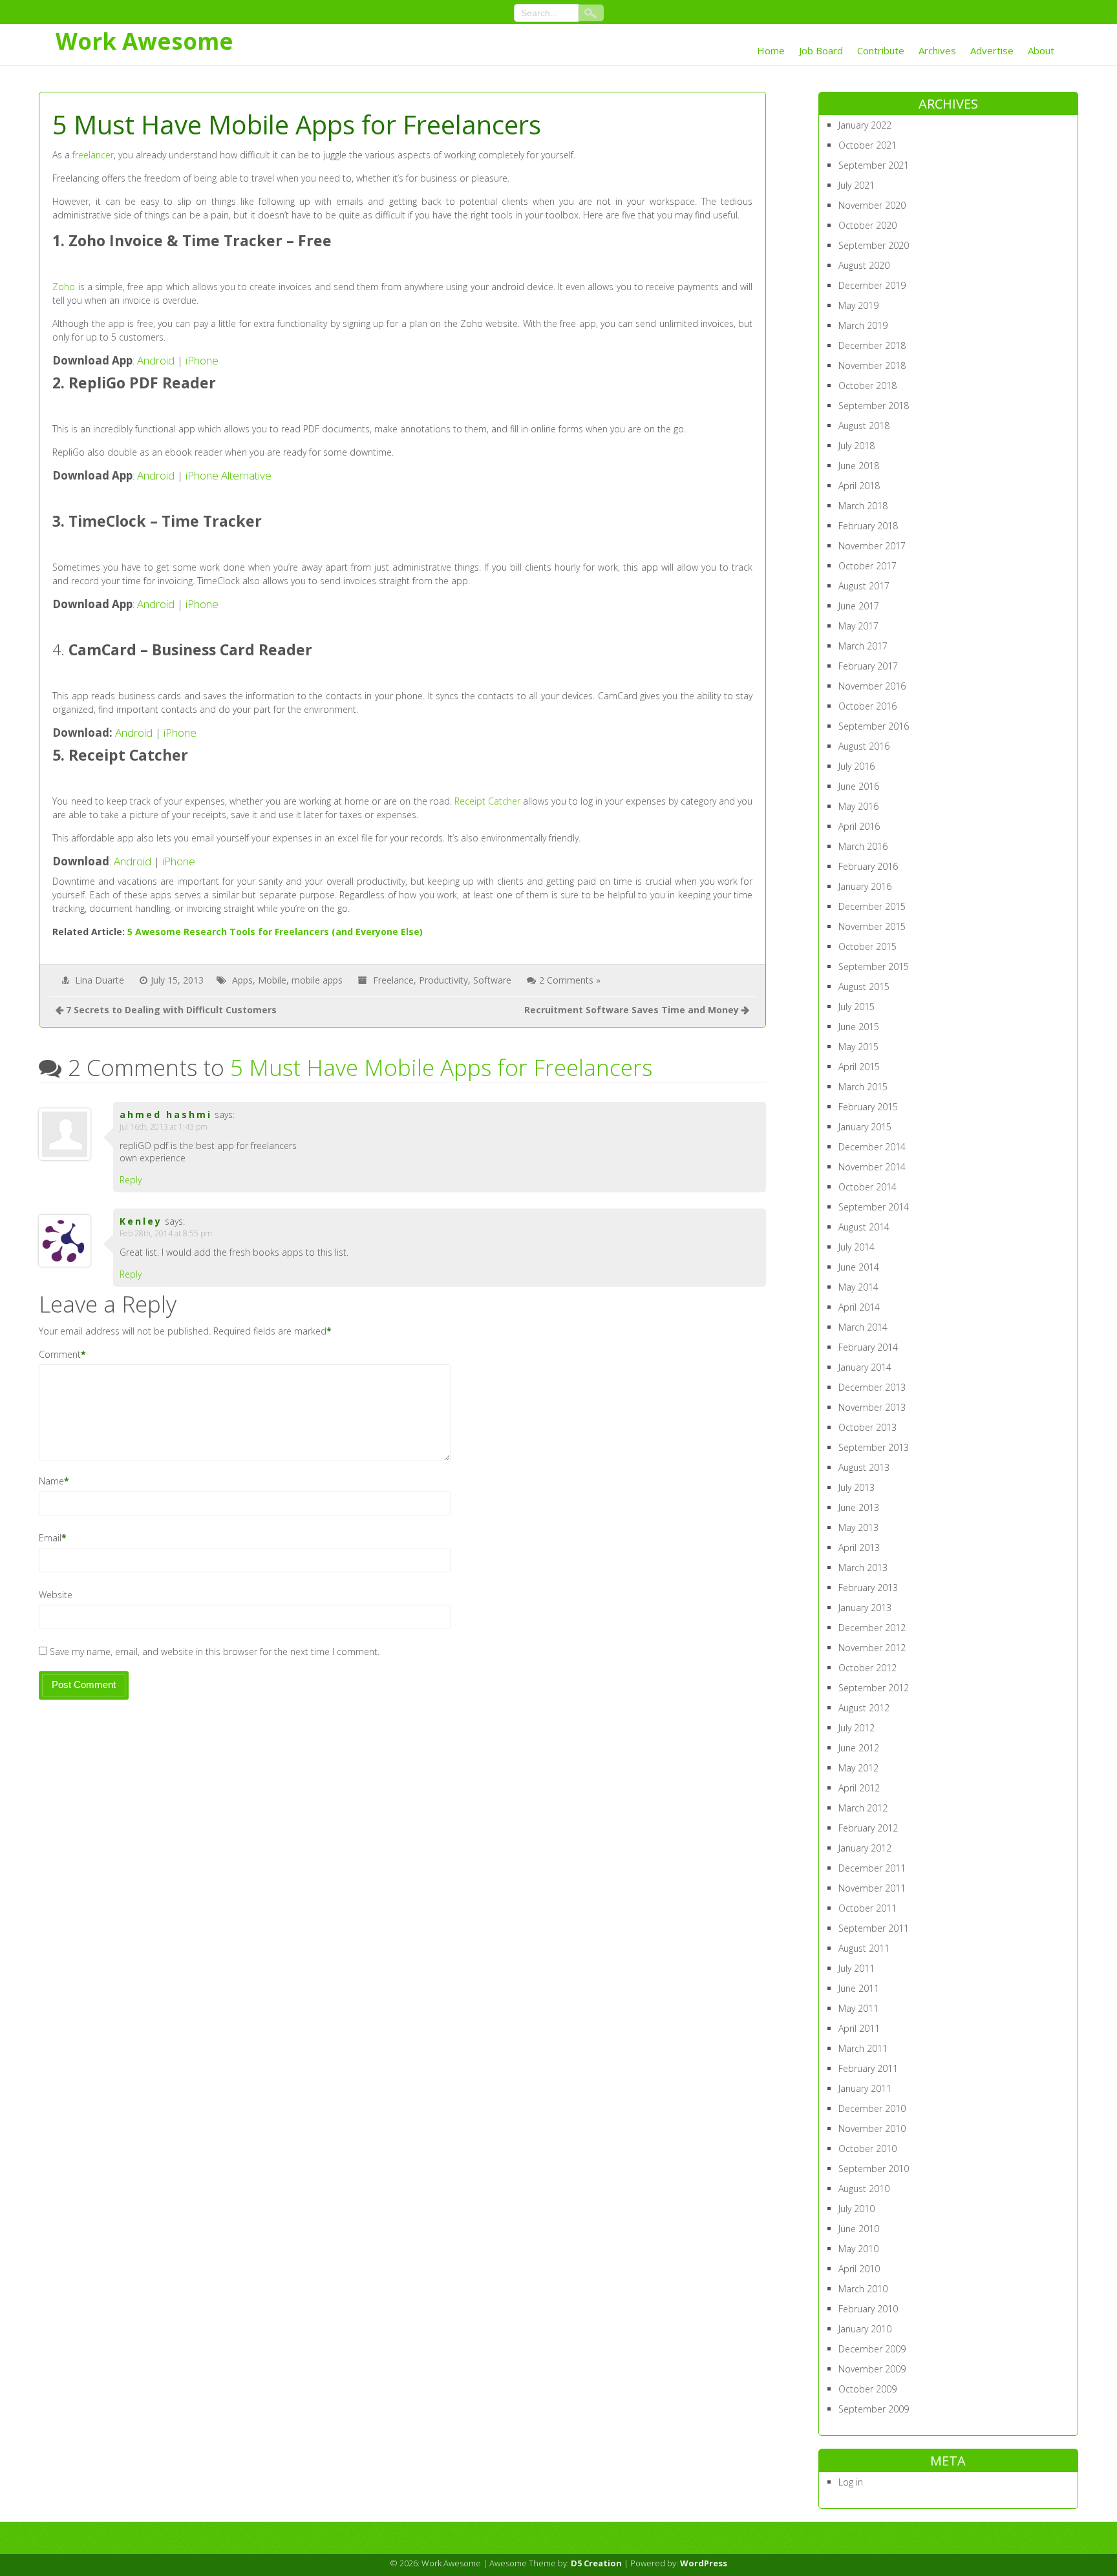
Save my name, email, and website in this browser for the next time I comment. (215, 1652)
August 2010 (864, 2189)
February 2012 (868, 1828)
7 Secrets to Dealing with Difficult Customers (171, 1010)
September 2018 (874, 406)
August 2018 (864, 426)
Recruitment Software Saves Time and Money (632, 1010)
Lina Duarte (100, 980)
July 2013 (856, 1487)
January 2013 (865, 1608)
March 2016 (863, 846)
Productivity (443, 980)
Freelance (393, 980)
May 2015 (858, 1047)
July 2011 (856, 1968)
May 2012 (858, 1768)
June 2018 (859, 466)
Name (51, 1481)
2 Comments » (570, 980)
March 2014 (863, 1327)
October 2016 (867, 706)
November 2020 (872, 205)
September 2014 (874, 1207)
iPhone (202, 360)
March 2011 (863, 2048)
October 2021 (867, 145)
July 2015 (856, 1007)
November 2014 (872, 1167)
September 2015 (874, 966)
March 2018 (863, 506)
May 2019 (858, 305)
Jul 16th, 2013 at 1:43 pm (164, 1127)
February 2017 (868, 666)
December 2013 (872, 1387)
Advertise (992, 50)
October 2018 (867, 385)
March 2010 (863, 2289)
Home (771, 50)
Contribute (881, 50)
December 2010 (872, 2108)
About (1041, 50)
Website (56, 1595)
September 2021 (874, 165)
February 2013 (868, 1588)
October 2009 (867, 2389)
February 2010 (868, 2309)
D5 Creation (596, 2563)
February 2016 (868, 866)
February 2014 (868, 1347)
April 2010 (859, 2269)
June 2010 (859, 2229)
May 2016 (858, 806)
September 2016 (874, 726)
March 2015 (863, 1087)
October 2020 (867, 225)
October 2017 (867, 566)
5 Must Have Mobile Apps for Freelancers (441, 1067)
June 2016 (859, 786)
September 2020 (874, 245)
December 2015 (872, 906)
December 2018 (872, 345)
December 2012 (872, 1628)
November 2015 (872, 926)
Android (156, 360)
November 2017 (872, 546)
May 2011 (858, 2008)
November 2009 (872, 2369)
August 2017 (864, 586)
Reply (131, 1180)
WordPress (704, 2563)
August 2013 (864, 1467)
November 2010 (872, 2128)
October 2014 (867, 1187)
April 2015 (859, 1067)
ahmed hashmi (166, 1114)
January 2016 (865, 886)
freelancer (93, 155)
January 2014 (865, 1367)
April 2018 (859, 486)
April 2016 (859, 826)
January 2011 (865, 2088)
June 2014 (859, 1267)
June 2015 (859, 1027)
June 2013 (859, 1507)
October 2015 (867, 946)
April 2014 (859, 1307)
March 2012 (863, 1808)
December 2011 (872, 1868)
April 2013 (859, 1547)
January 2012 (865, 1848)
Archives (937, 50)
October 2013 (867, 1427)
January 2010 (865, 2329)
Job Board (821, 50)
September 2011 (874, 1928)
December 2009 (872, 2349)
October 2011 (867, 1908)
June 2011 (859, 1988)
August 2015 (864, 987)
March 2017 (863, 646)
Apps (242, 980)
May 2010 (858, 2249)
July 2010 (856, 2209)
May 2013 (858, 1527)
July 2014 (856, 1247)
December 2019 (872, 285)
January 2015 (865, 1127)
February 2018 (868, 526)
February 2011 (868, 2068)
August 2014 (864, 1227)
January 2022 (865, 125)
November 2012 (872, 1648)
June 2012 (859, 1748)
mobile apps (317, 980)
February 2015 (868, 1107)
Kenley (141, 1221)
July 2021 (856, 185)
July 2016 (856, 766)
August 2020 (864, 265)
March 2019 (863, 325)
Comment (60, 1354)
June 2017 (859, 606)
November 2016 (872, 686)
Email (50, 1538)
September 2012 (874, 1688)
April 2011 (859, 2028)
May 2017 (858, 626)
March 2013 (863, 1568)
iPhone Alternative (229, 475)
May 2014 (858, 1287)
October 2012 (867, 1668)
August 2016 (864, 746)
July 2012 (856, 1728)
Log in (851, 2482)
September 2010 (874, 2169)
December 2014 (872, 1147)
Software (492, 980)
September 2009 (874, 2409)
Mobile (272, 980)
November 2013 (872, 1407)
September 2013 (874, 1447)
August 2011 (864, 1948)
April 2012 (859, 1788)
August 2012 (864, 1708)
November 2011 (872, 1888)
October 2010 (867, 2148)
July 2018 (856, 446)
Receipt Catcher (487, 801)
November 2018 (872, 365)
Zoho (64, 287)
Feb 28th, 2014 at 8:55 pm (166, 1233)
